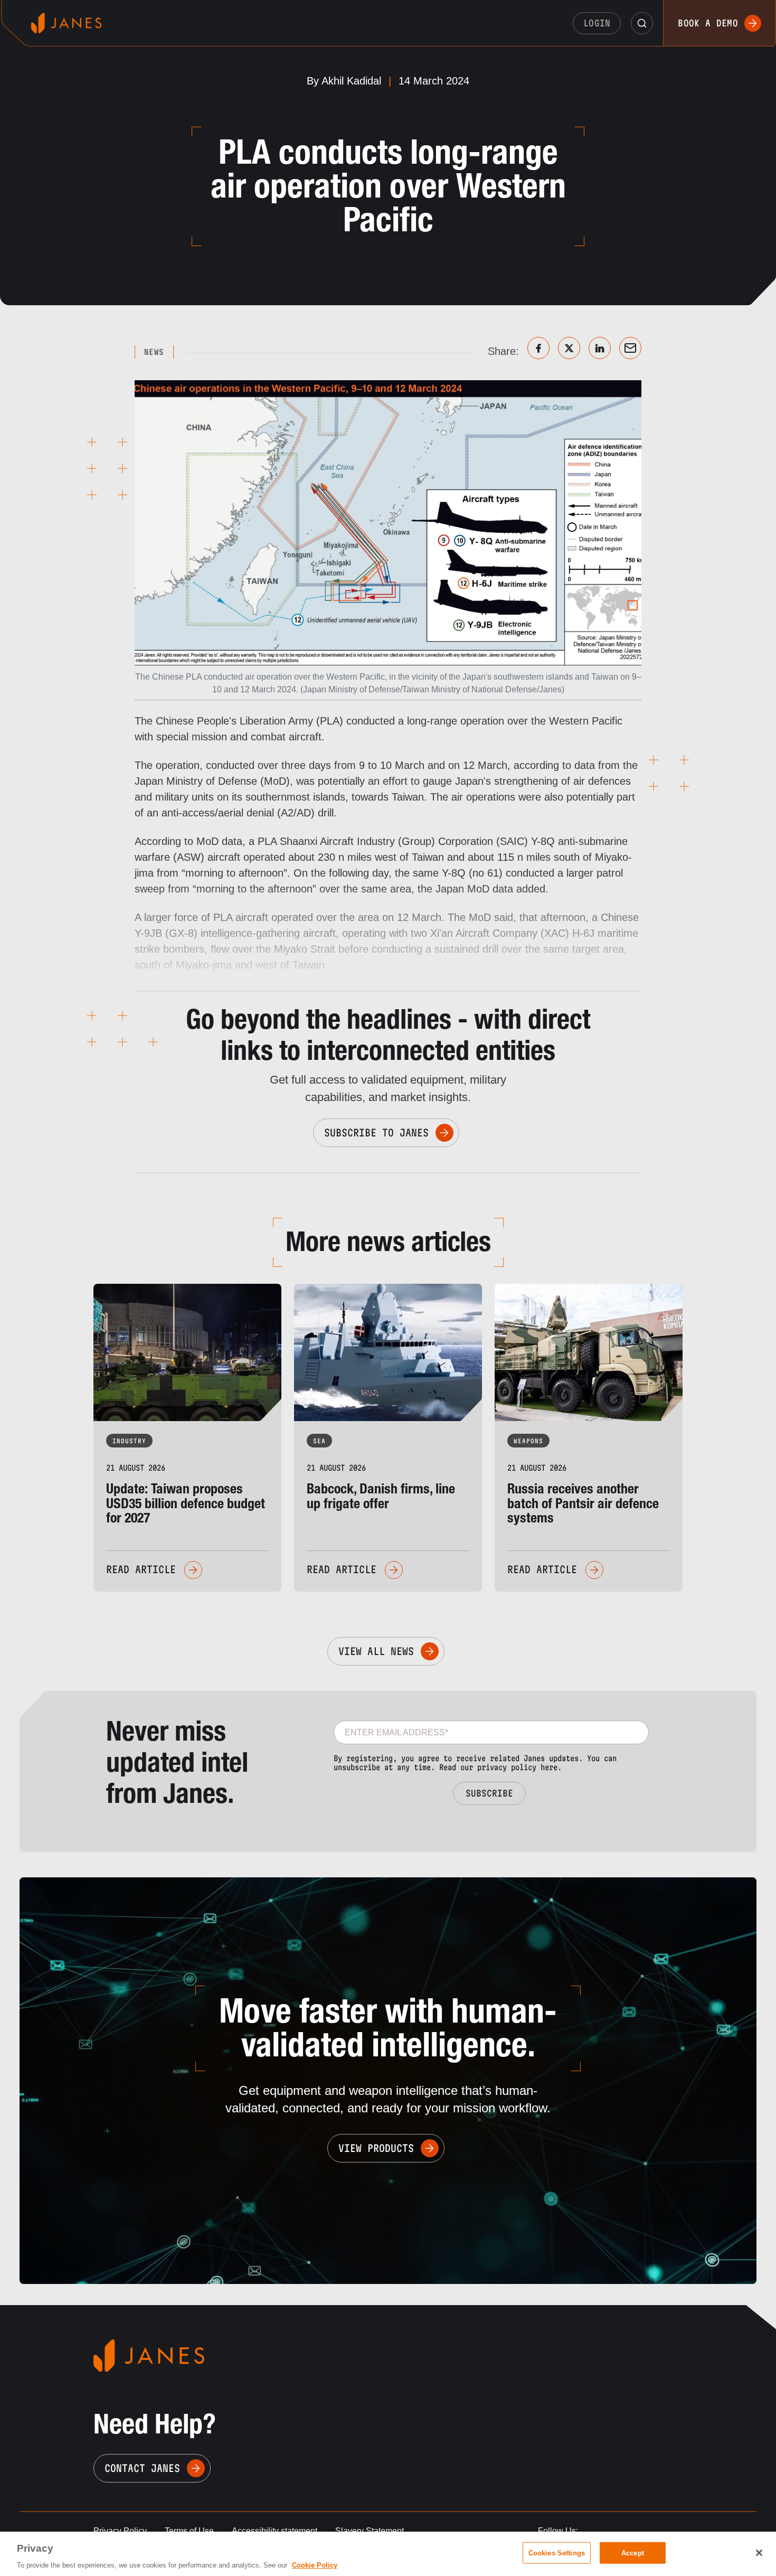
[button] (642, 23)
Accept (633, 2553)
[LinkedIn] (600, 348)
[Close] (759, 2553)
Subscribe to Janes (376, 1133)
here (549, 1767)
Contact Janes (142, 2468)
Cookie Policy (315, 2565)
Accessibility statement (275, 2531)
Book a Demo (708, 23)
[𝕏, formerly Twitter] (569, 348)
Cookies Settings (557, 2553)
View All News (376, 1651)
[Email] (630, 348)
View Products (376, 2148)
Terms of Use (189, 2531)
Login (597, 23)
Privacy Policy (120, 2531)
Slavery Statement (370, 2531)
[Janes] (66, 23)
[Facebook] (538, 348)
